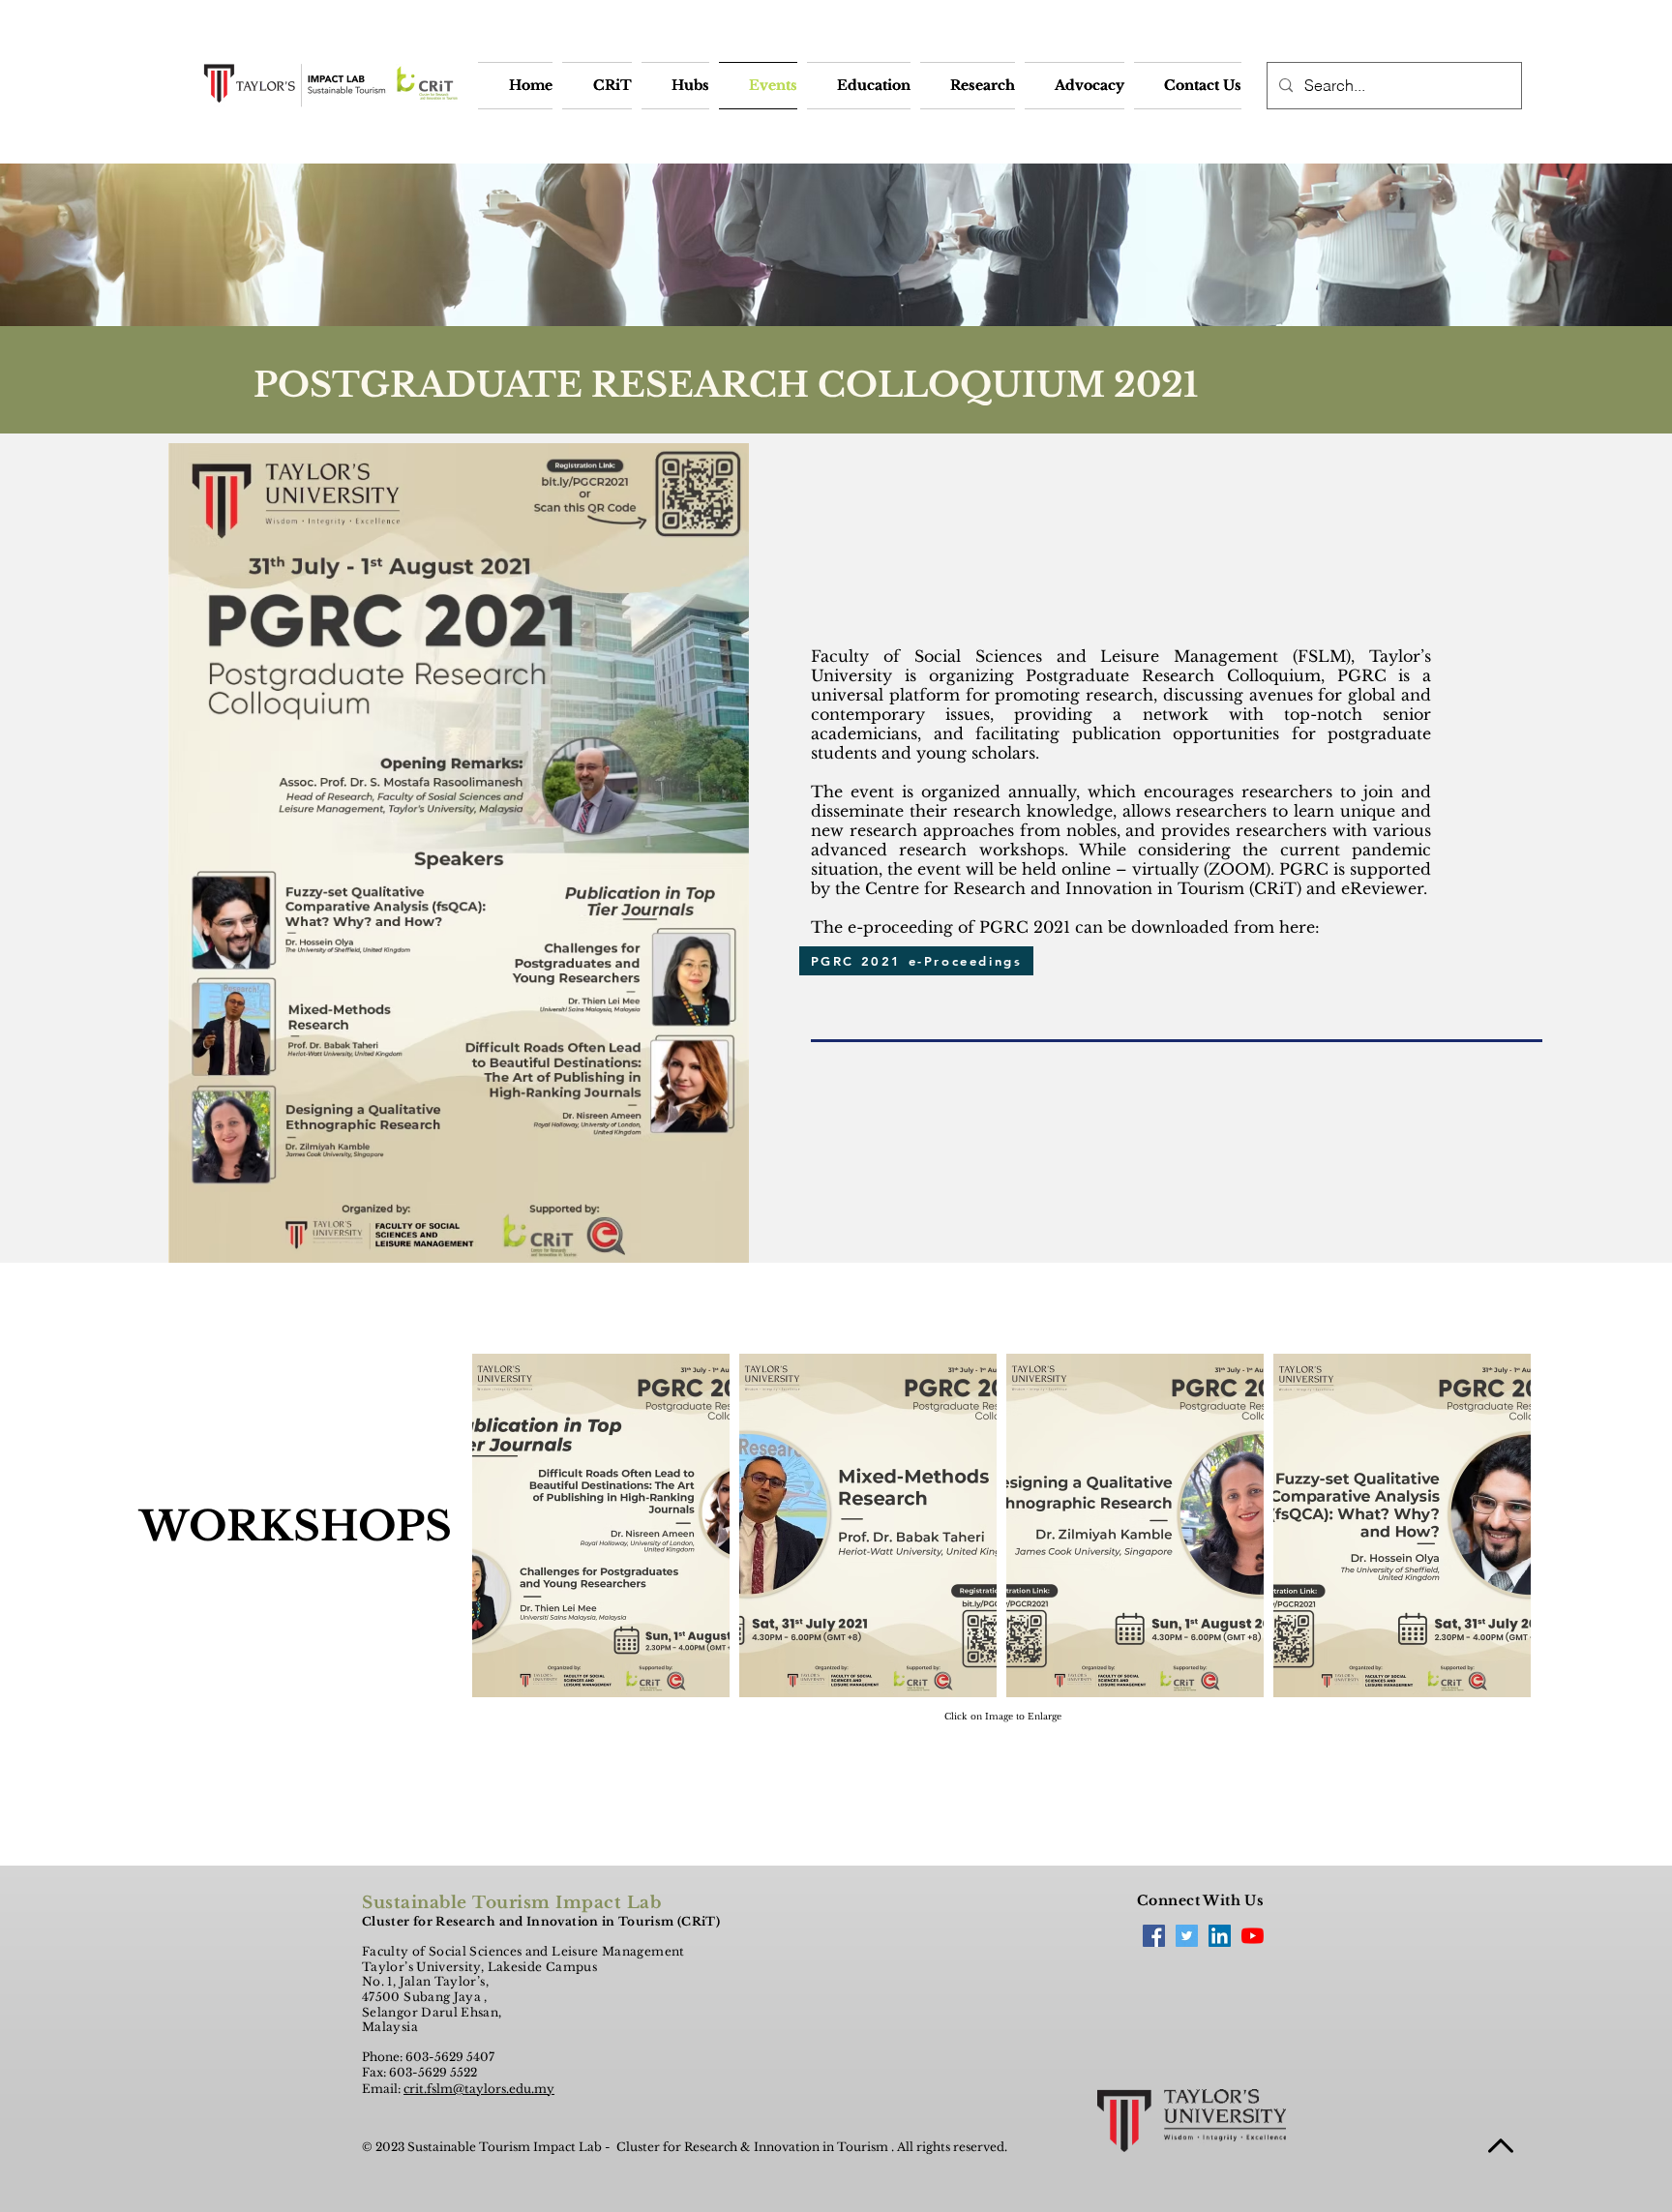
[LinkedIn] (1220, 1936)
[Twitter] (1187, 1936)
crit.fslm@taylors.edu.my (479, 2089)
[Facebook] (1154, 1936)
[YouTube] (1253, 1936)
